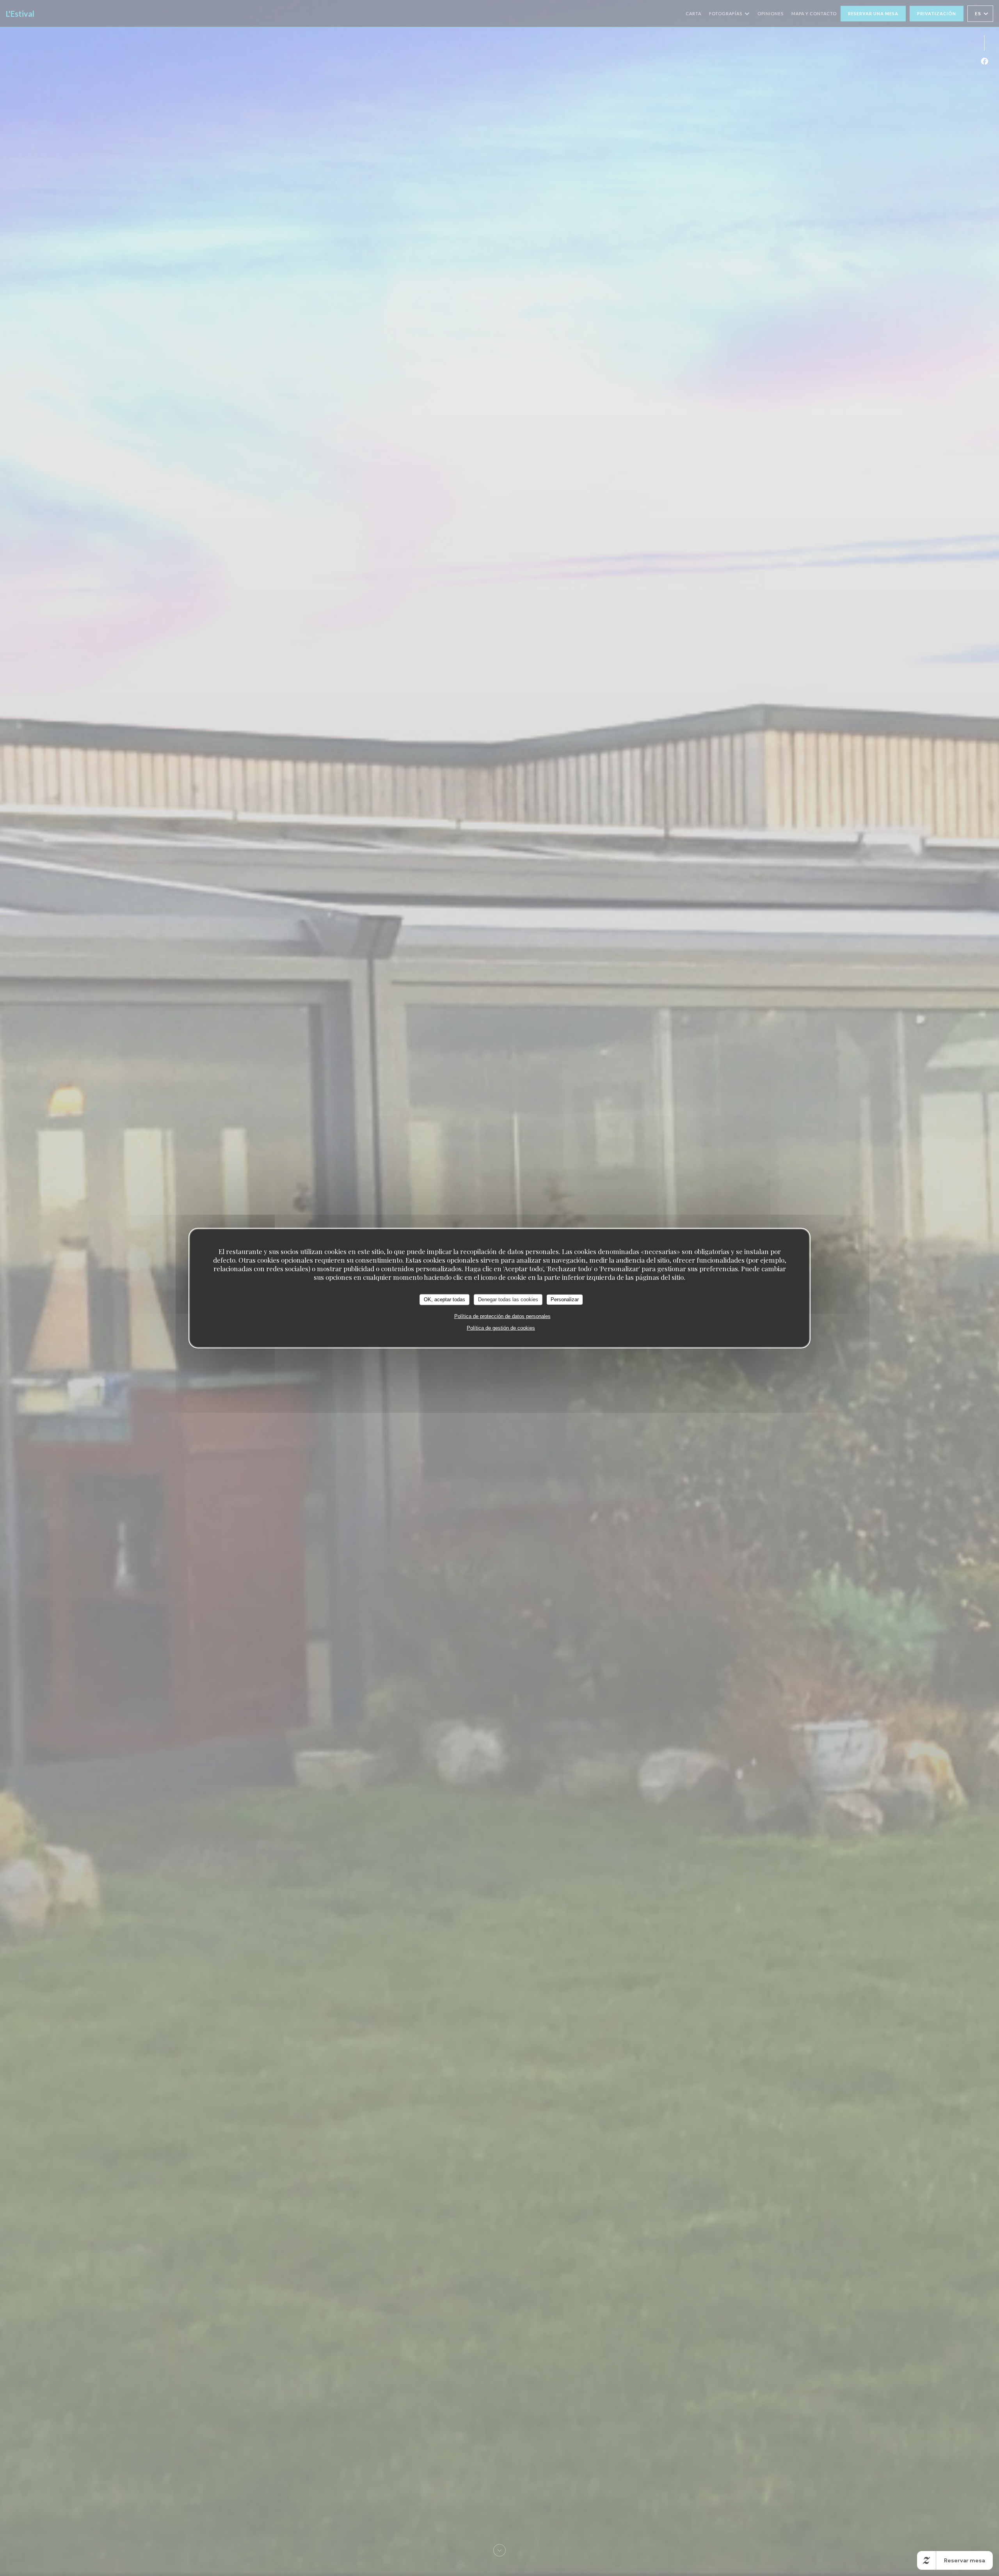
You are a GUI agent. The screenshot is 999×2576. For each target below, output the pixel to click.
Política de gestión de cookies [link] (501, 1328)
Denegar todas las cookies (508, 1300)
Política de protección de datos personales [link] (502, 1316)
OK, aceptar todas (444, 1300)
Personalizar (565, 1300)
